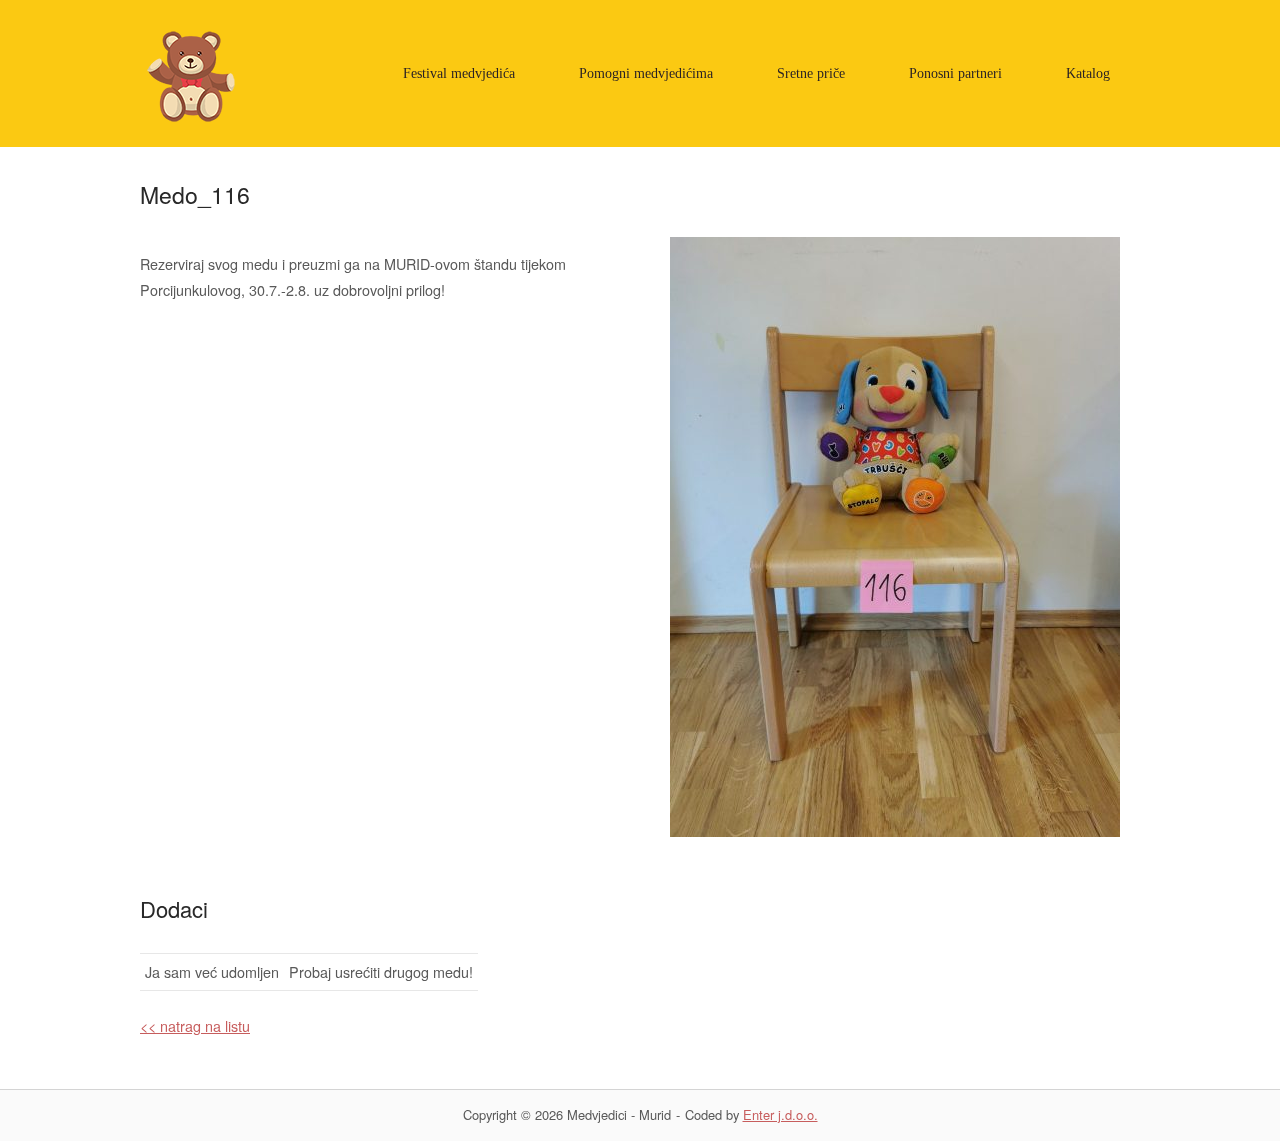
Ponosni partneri (955, 73)
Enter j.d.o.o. (780, 1114)
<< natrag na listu (195, 1025)
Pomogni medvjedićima (646, 73)
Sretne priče (811, 73)
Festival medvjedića (459, 73)
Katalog (1088, 73)
